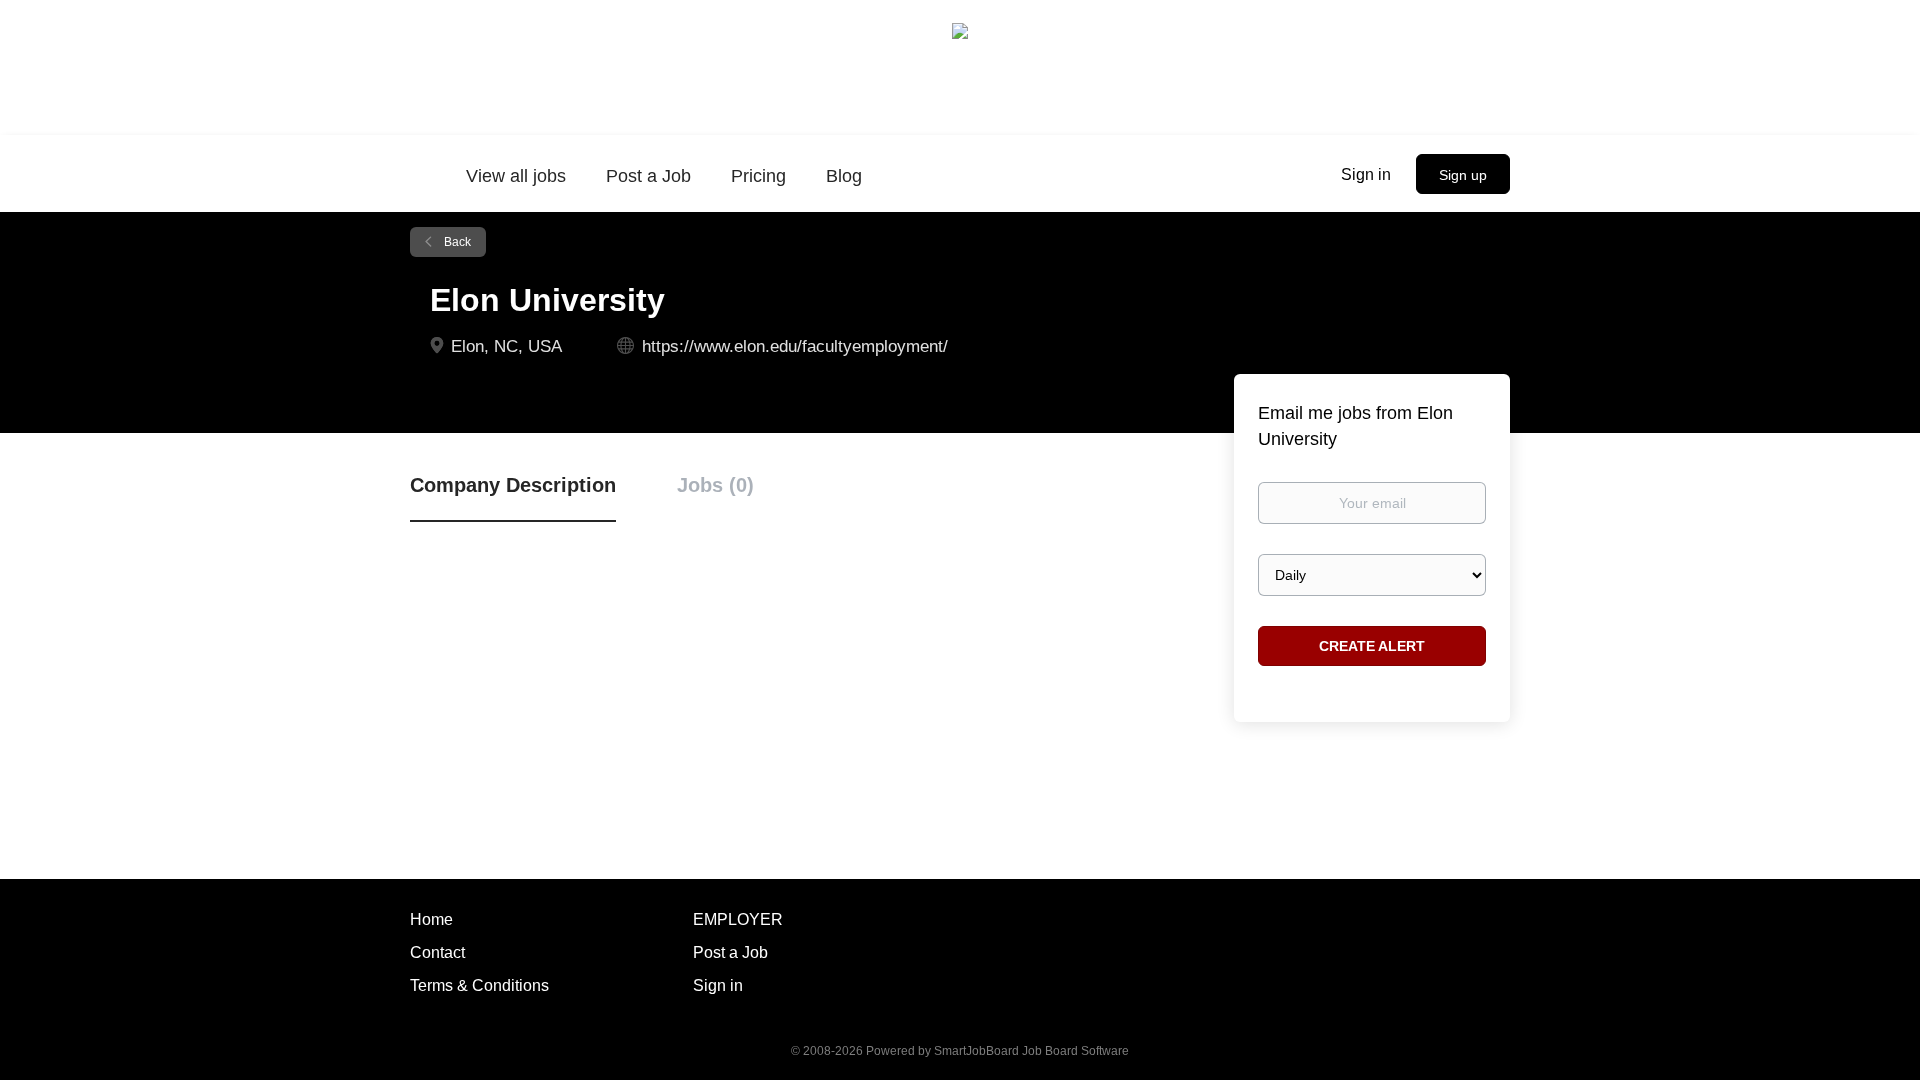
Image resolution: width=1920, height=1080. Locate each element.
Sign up (1463, 175)
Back (456, 242)
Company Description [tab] (513, 485)
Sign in (1366, 174)
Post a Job (730, 952)
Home (431, 919)
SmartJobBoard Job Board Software (1031, 1051)
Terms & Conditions (479, 985)
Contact (437, 952)
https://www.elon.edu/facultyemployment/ (795, 346)
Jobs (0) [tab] (715, 485)
